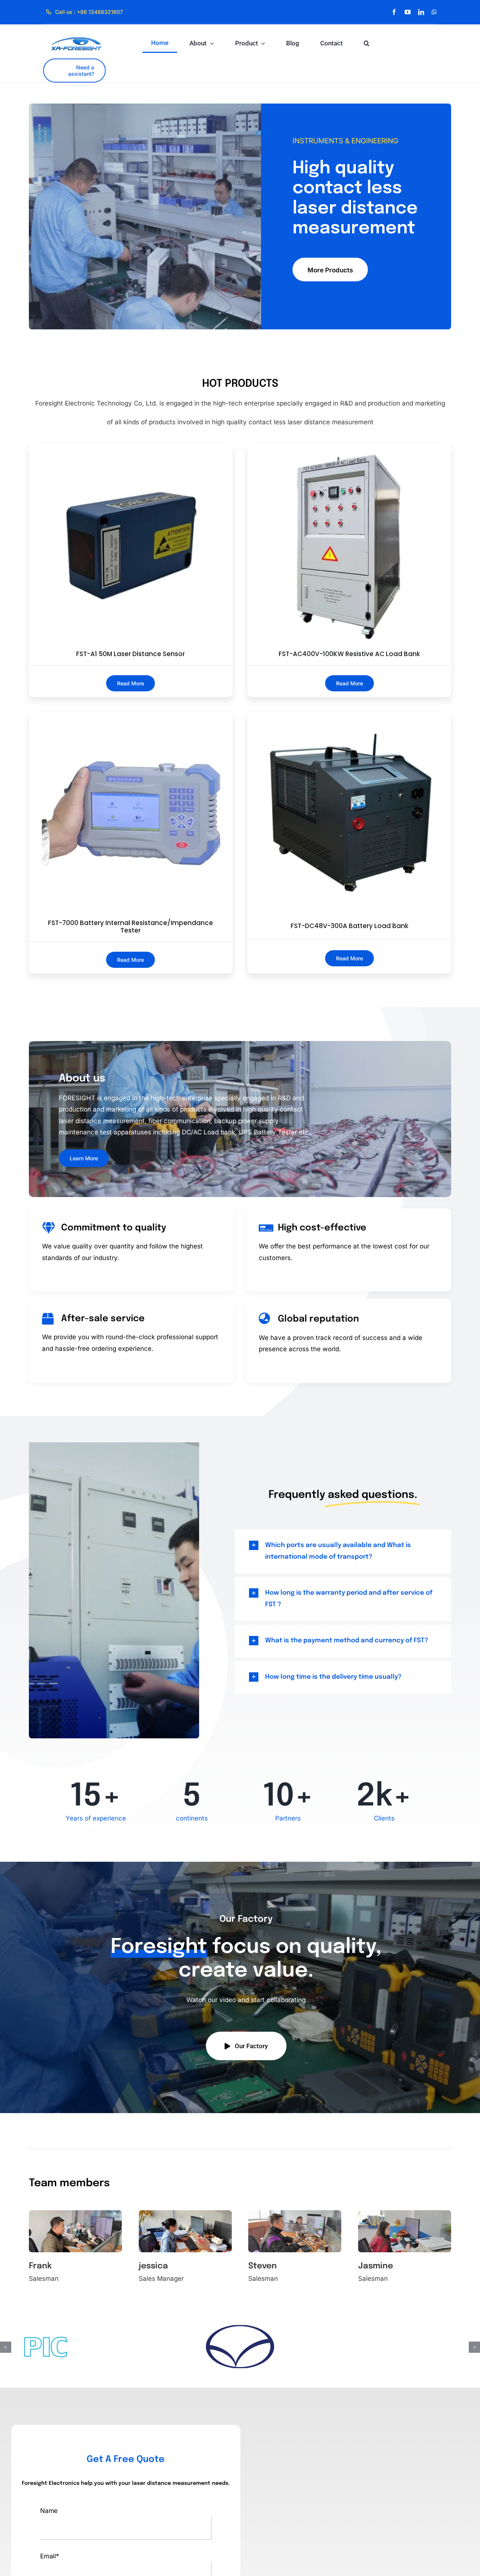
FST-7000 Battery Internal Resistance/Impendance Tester (130, 927)
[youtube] (408, 12)
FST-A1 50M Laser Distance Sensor (130, 654)
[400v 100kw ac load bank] (349, 446)
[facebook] (394, 12)
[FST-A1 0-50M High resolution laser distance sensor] (131, 446)
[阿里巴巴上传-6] (349, 716)
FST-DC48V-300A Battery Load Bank (349, 926)
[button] (367, 43)
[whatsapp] (434, 12)
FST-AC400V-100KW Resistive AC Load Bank (349, 654)
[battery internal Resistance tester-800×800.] (131, 715)
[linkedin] (421, 12)
